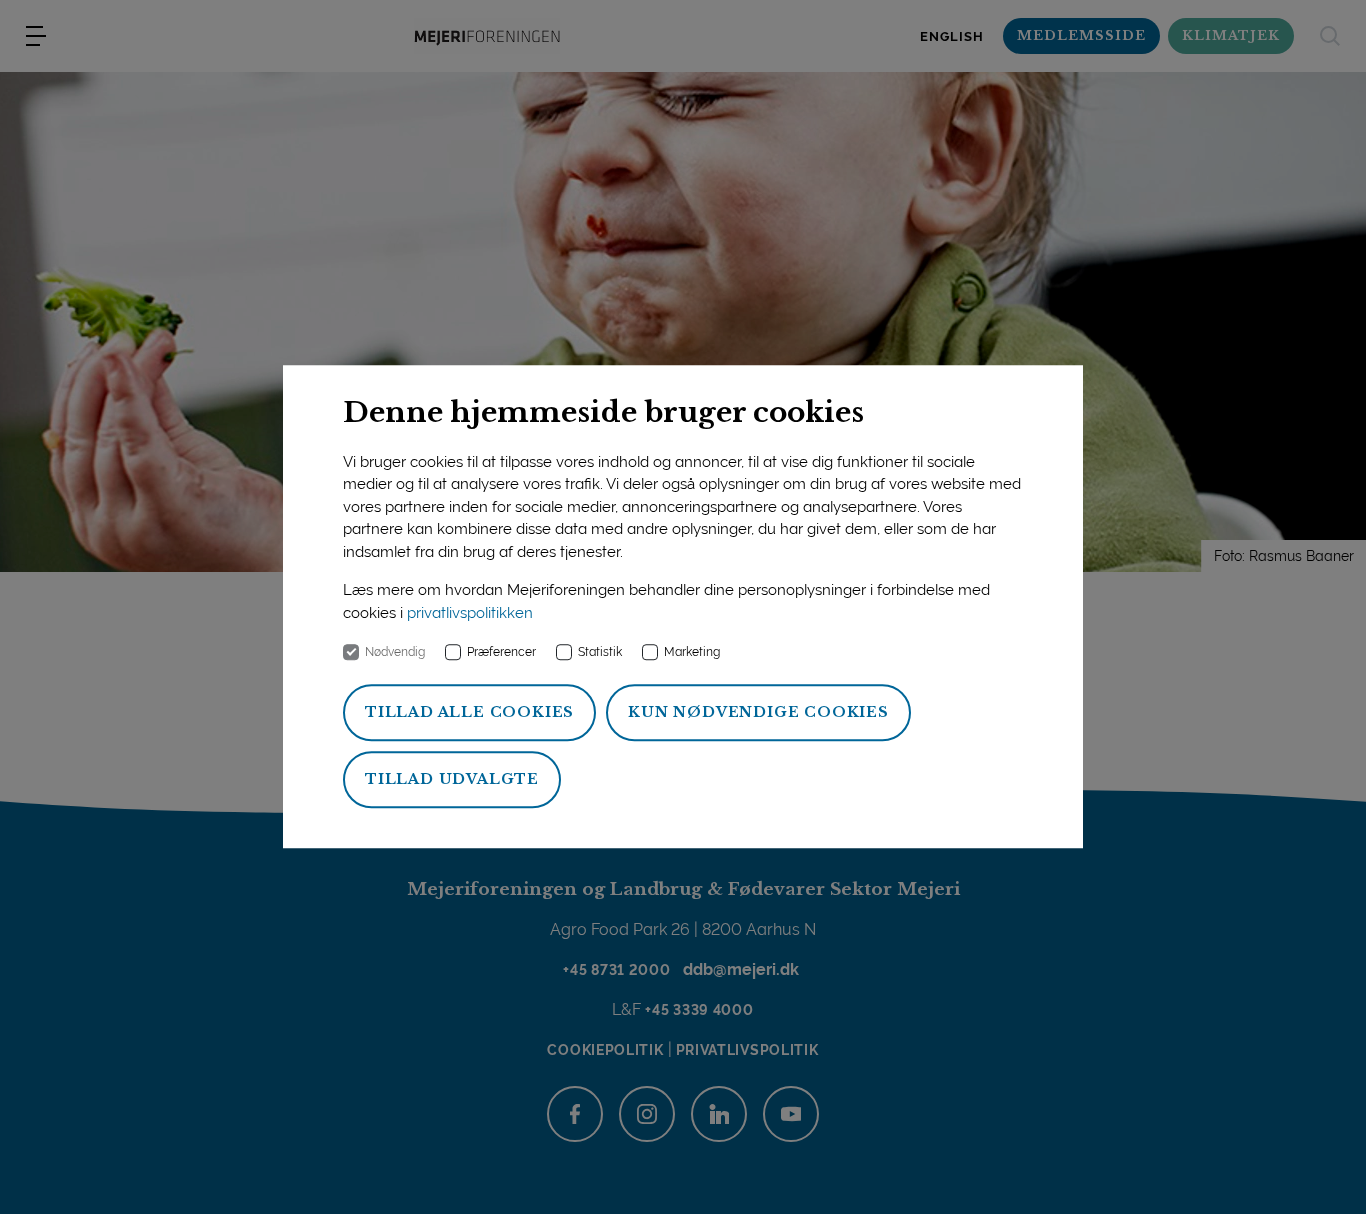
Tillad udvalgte (452, 780)
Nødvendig (395, 653)
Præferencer (501, 653)
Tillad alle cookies (469, 713)
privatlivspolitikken (470, 613)
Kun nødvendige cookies (758, 713)
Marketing (692, 653)
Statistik (600, 653)
